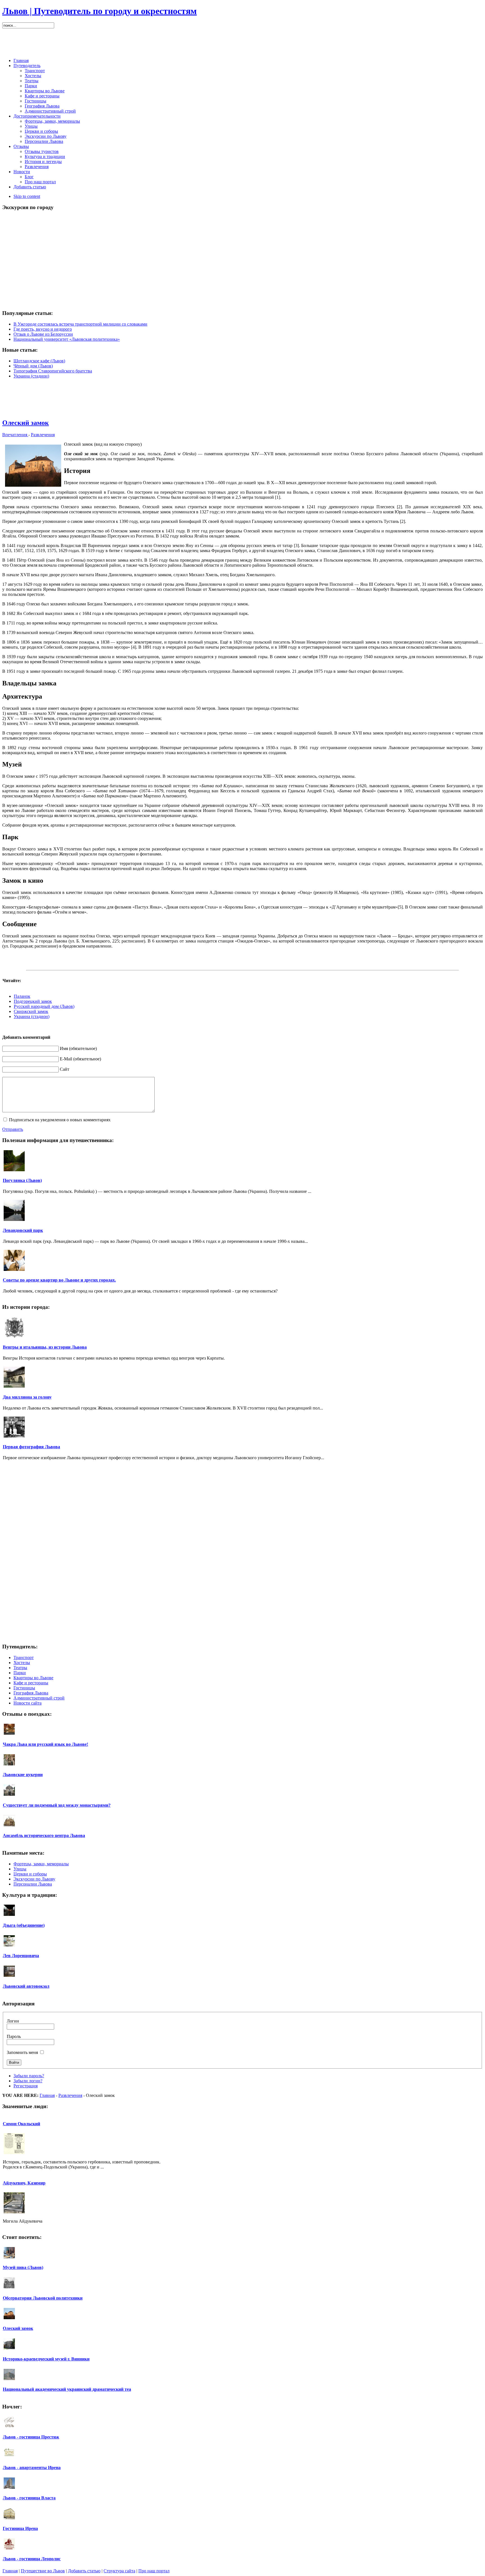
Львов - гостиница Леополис (32, 2559)
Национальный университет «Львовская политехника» (67, 339)
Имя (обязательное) (78, 1048)
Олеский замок (26, 423)
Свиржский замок (31, 1011)
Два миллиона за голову (27, 1397)
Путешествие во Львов (43, 2571)
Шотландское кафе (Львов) (39, 361)
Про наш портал (154, 2571)
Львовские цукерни (23, 1775)
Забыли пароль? (29, 2076)
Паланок (22, 996)
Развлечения (43, 435)
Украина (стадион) (31, 376)
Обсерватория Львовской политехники (43, 2298)
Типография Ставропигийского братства (53, 371)
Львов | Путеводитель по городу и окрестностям (99, 11)
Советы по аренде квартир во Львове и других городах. (59, 1280)
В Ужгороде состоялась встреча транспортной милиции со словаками (80, 324)
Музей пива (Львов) (23, 2267)
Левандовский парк (23, 1230)
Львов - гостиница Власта (29, 2498)
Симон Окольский (21, 2124)
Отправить (13, 1129)
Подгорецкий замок (33, 1001)
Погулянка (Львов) (22, 1180)
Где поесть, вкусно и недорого (43, 329)
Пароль (14, 2036)
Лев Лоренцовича (21, 1956)
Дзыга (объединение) (24, 1925)
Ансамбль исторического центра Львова (44, 1835)
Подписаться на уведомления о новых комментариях (60, 1120)
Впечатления (15, 435)
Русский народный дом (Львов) (44, 1006)
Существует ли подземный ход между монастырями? (57, 1805)
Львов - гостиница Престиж (31, 2437)
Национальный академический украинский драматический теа (67, 2389)
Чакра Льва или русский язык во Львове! (45, 1744)
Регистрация (26, 2086)
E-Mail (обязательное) (80, 1059)
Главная (47, 2095)
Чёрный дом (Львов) (33, 366)
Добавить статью (84, 2571)
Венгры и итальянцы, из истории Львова (45, 1347)
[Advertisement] (242, 41)
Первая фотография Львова (31, 1447)
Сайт (65, 1069)
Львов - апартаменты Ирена (32, 2468)
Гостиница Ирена (20, 2528)
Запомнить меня (22, 2052)
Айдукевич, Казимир (24, 2183)
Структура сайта (119, 2571)
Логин (13, 2021)
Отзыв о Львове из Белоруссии (43, 334)
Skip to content (27, 196)
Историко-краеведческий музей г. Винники (46, 2359)
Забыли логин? (28, 2081)
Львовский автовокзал (26, 1986)
